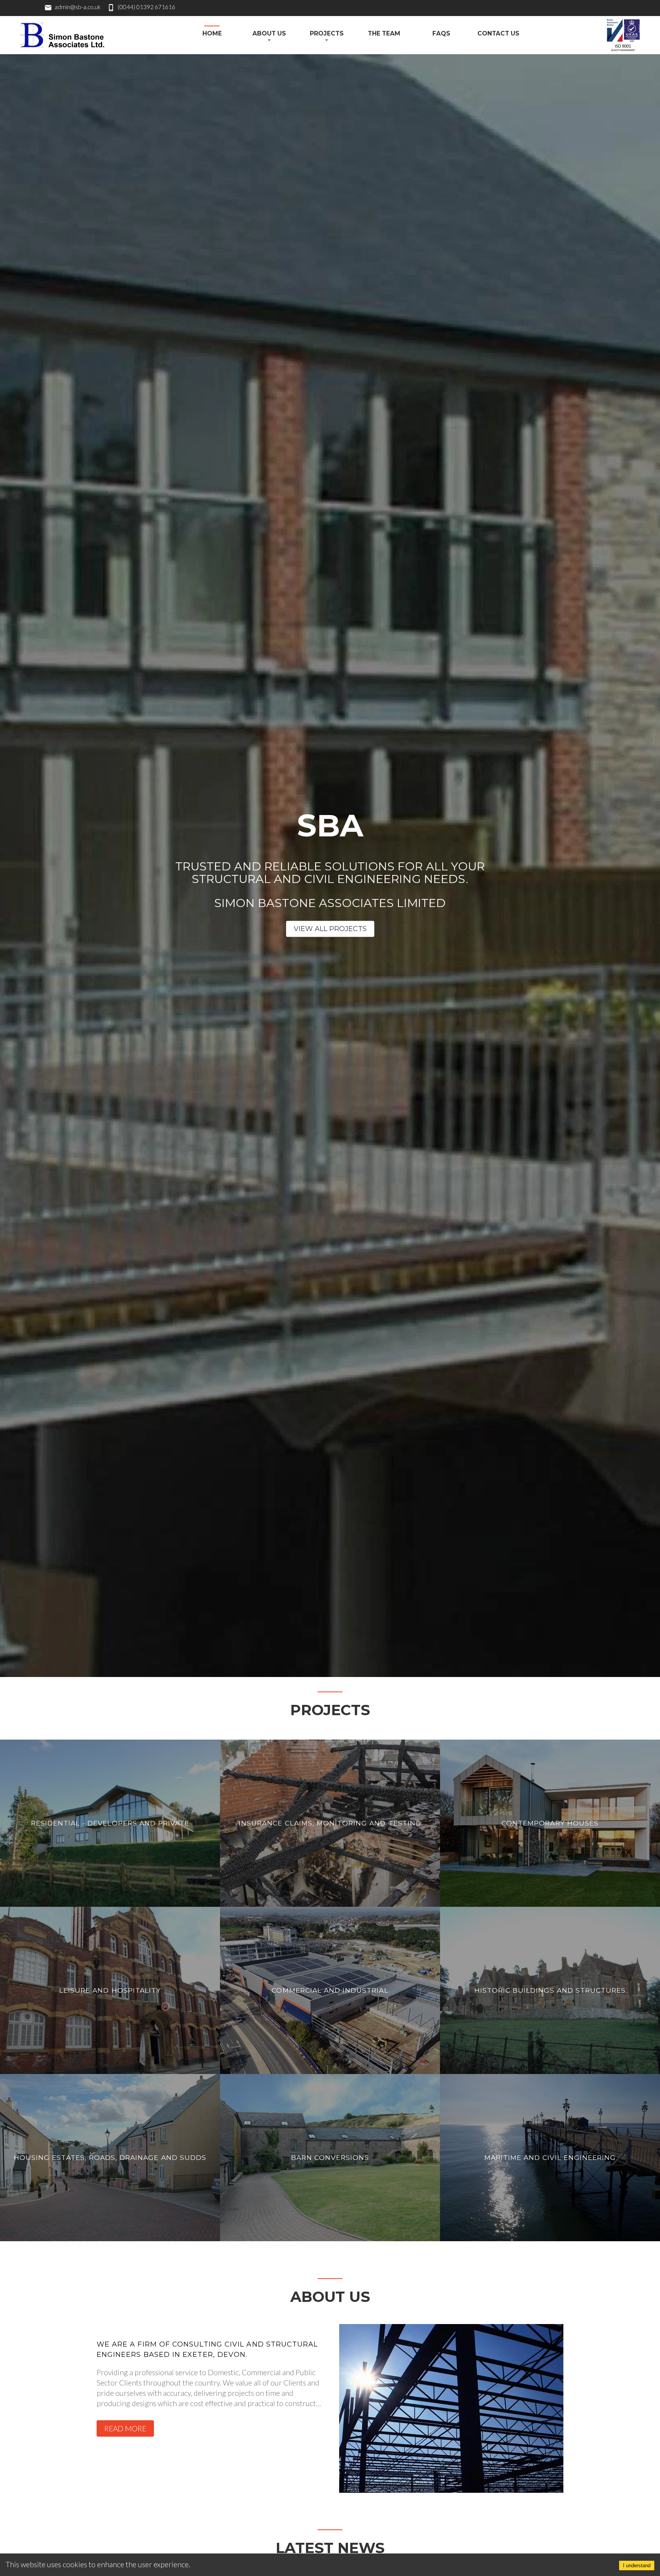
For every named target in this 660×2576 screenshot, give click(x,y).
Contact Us (498, 33)
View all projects (330, 929)
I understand (637, 2566)
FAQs (441, 33)
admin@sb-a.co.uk (78, 7)
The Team (384, 33)
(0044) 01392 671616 (146, 7)
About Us (269, 33)
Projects (327, 33)
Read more (125, 2428)
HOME (212, 33)
